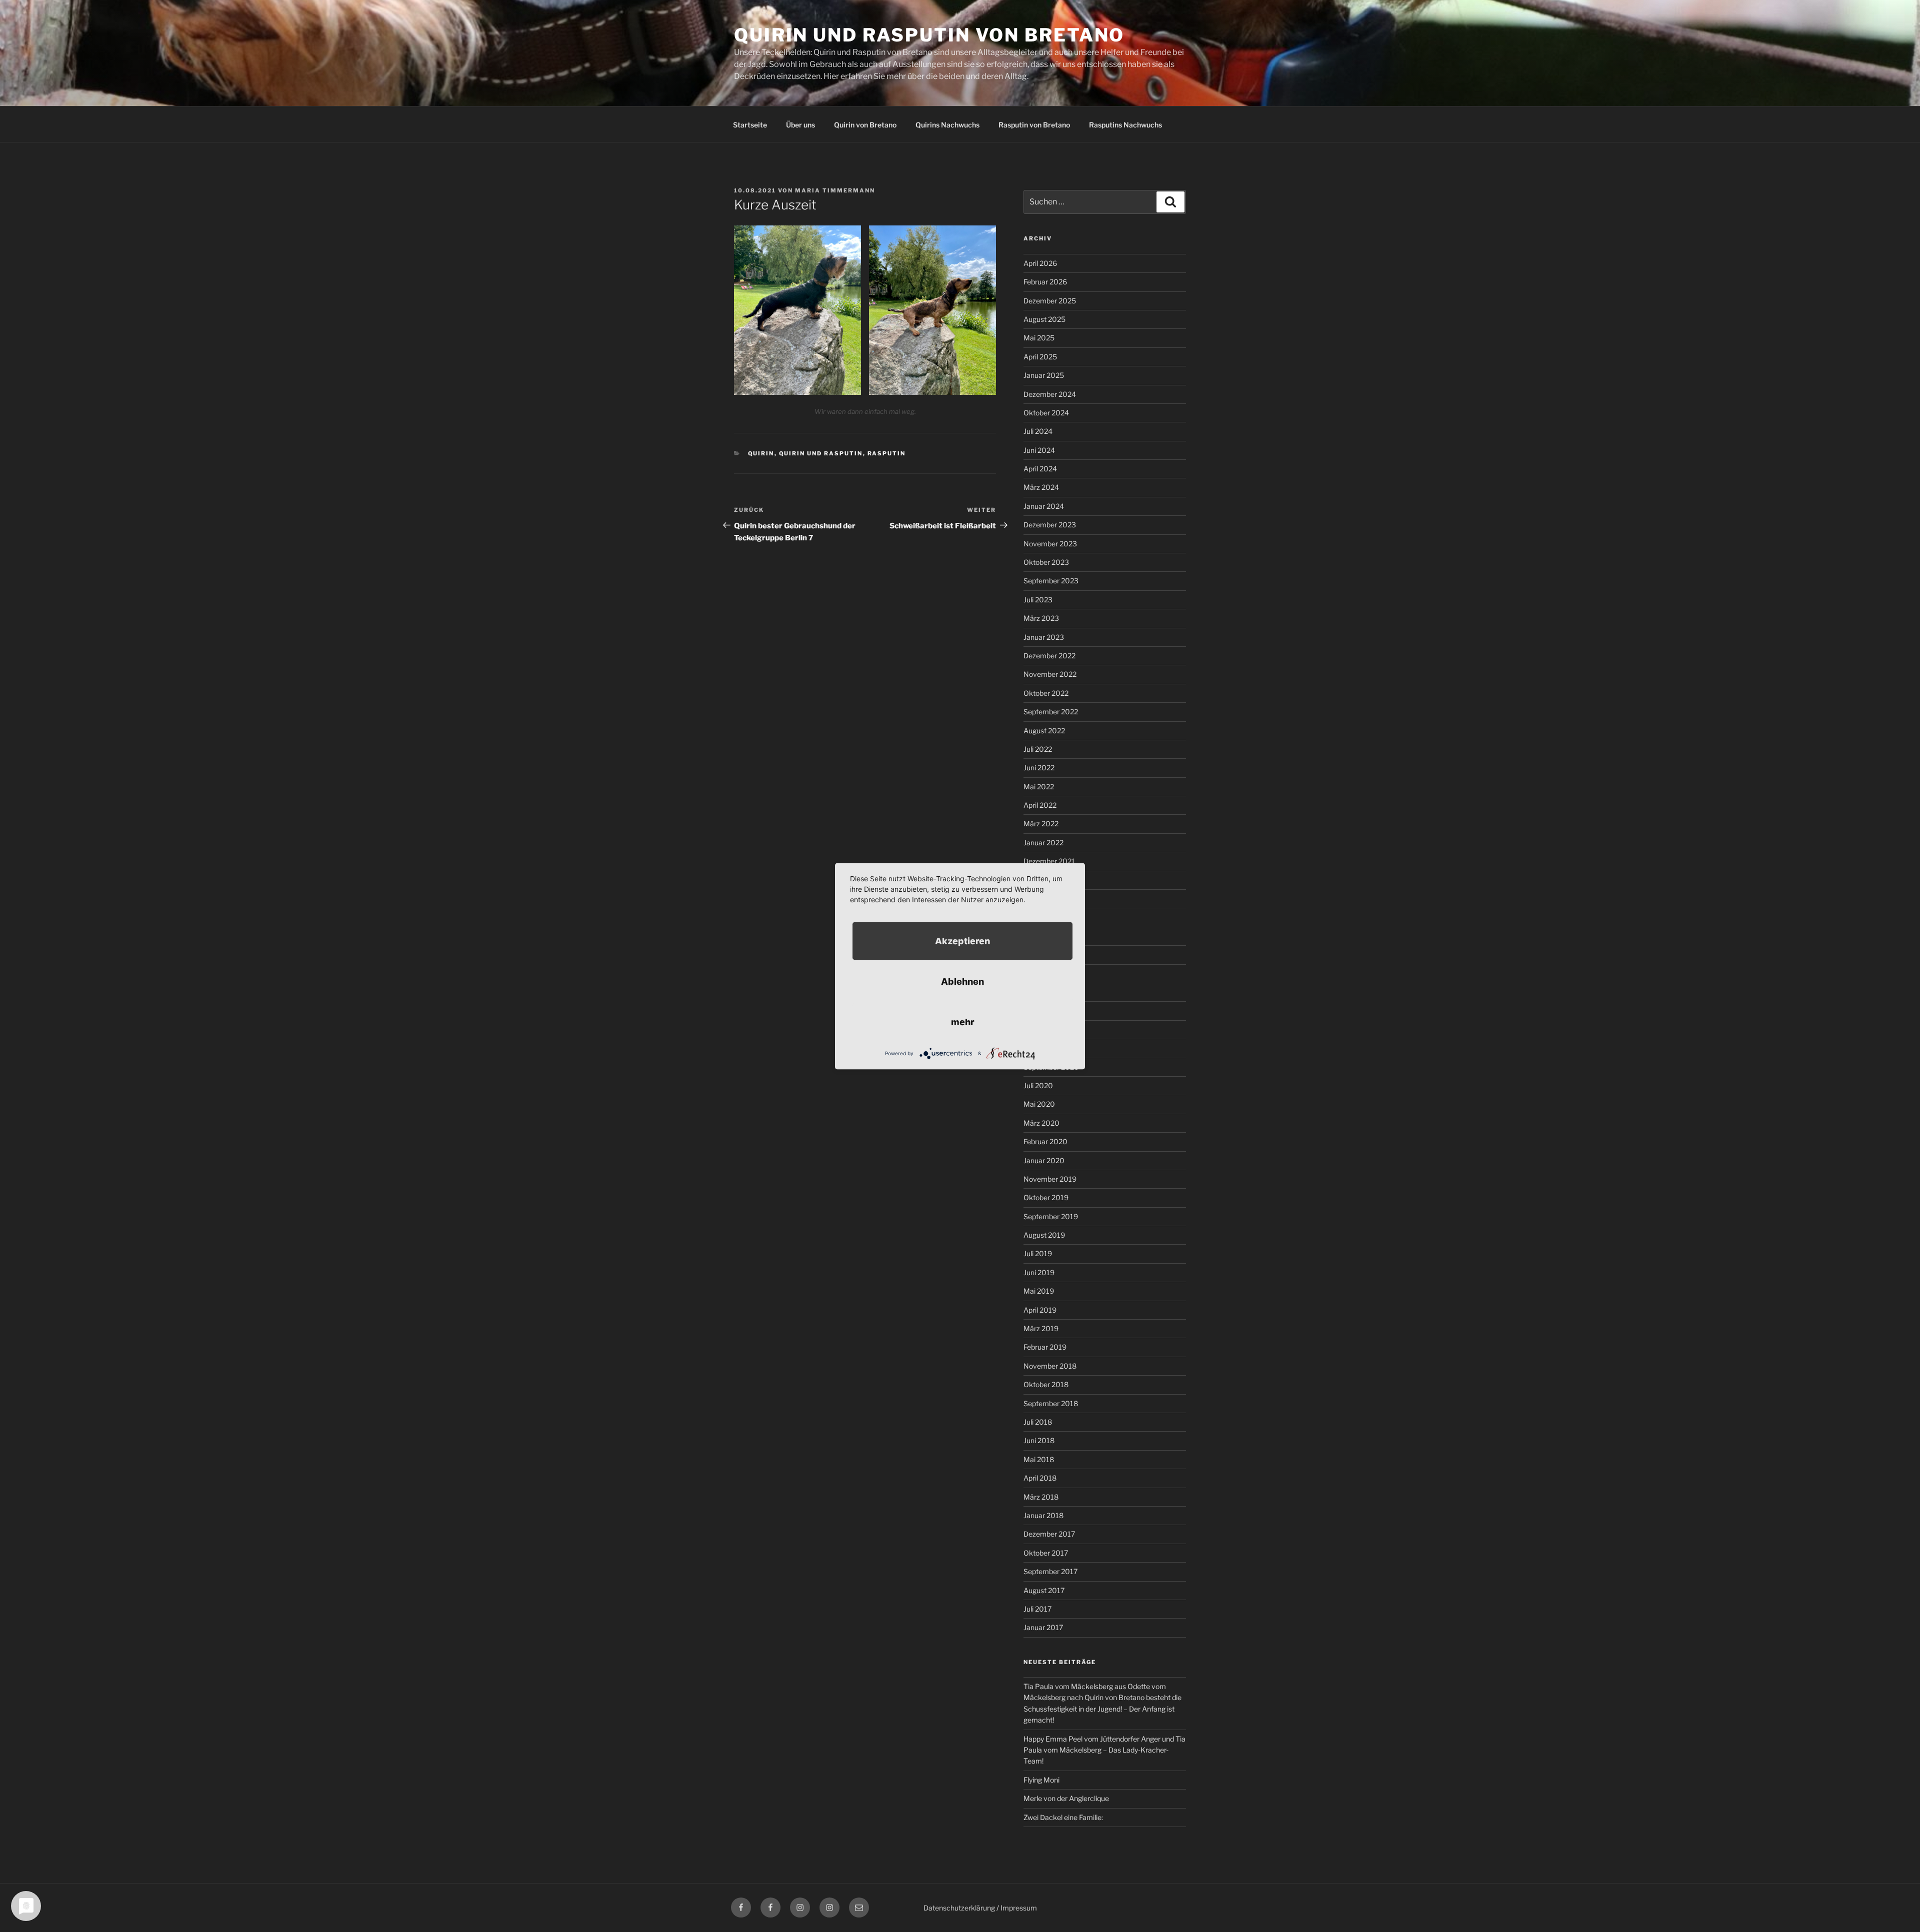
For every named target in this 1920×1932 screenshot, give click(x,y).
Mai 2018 (1039, 1459)
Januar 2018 (1043, 1515)
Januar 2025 (1044, 375)
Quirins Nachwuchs (947, 125)
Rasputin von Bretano (1034, 125)
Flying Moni (1041, 1780)
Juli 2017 (1037, 1609)
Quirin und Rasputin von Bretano (929, 35)
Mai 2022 (1039, 787)
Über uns (800, 125)
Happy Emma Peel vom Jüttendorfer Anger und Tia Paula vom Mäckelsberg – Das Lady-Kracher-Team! (1104, 1750)
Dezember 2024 (1050, 394)
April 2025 (1040, 357)
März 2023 (1041, 618)
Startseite (750, 125)
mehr (963, 1021)
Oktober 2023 (1046, 562)
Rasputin (887, 453)
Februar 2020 (1045, 1141)
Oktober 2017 (1046, 1553)
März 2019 (1041, 1328)
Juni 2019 (1039, 1272)
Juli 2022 (1038, 749)
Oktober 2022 (1046, 693)
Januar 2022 (1043, 843)
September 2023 (1051, 581)
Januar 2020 (1044, 1160)
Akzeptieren (962, 941)
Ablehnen (962, 981)
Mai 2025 (1039, 338)
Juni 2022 (1039, 768)
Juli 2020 (1038, 1085)
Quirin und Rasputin (821, 453)
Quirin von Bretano (865, 125)
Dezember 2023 (1050, 525)
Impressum (1019, 1908)
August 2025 (1044, 319)
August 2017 (1044, 1590)
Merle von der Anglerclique (1066, 1798)
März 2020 (1041, 1123)
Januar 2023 (1044, 637)
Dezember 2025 (1050, 301)
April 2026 (1040, 263)
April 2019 (1040, 1310)
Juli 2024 (1038, 431)
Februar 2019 (1045, 1347)
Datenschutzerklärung (959, 1908)
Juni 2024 (1039, 450)
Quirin (761, 453)
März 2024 (1041, 487)
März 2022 (1041, 824)
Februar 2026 (1045, 282)
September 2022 (1051, 712)
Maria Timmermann (835, 190)
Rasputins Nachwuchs (1125, 125)
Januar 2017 (1043, 1627)
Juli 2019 (1038, 1253)
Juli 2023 (1038, 600)
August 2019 (1044, 1235)
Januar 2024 (1044, 506)
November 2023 (1050, 544)
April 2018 (1040, 1478)
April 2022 (1040, 805)
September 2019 (1051, 1216)
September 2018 (1051, 1403)
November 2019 (1050, 1179)
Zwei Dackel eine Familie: (1063, 1817)
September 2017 (1050, 1571)
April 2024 (1040, 469)
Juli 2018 (1038, 1422)
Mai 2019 (1039, 1291)
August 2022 (1044, 731)
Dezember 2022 (1049, 656)
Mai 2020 (1039, 1104)
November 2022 (1050, 674)
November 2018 (1050, 1366)
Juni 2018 (1039, 1440)
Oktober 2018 (1046, 1384)
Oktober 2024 (1046, 413)
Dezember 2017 (1049, 1534)
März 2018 (1041, 1497)
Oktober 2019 (1046, 1197)
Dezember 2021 (1049, 861)
